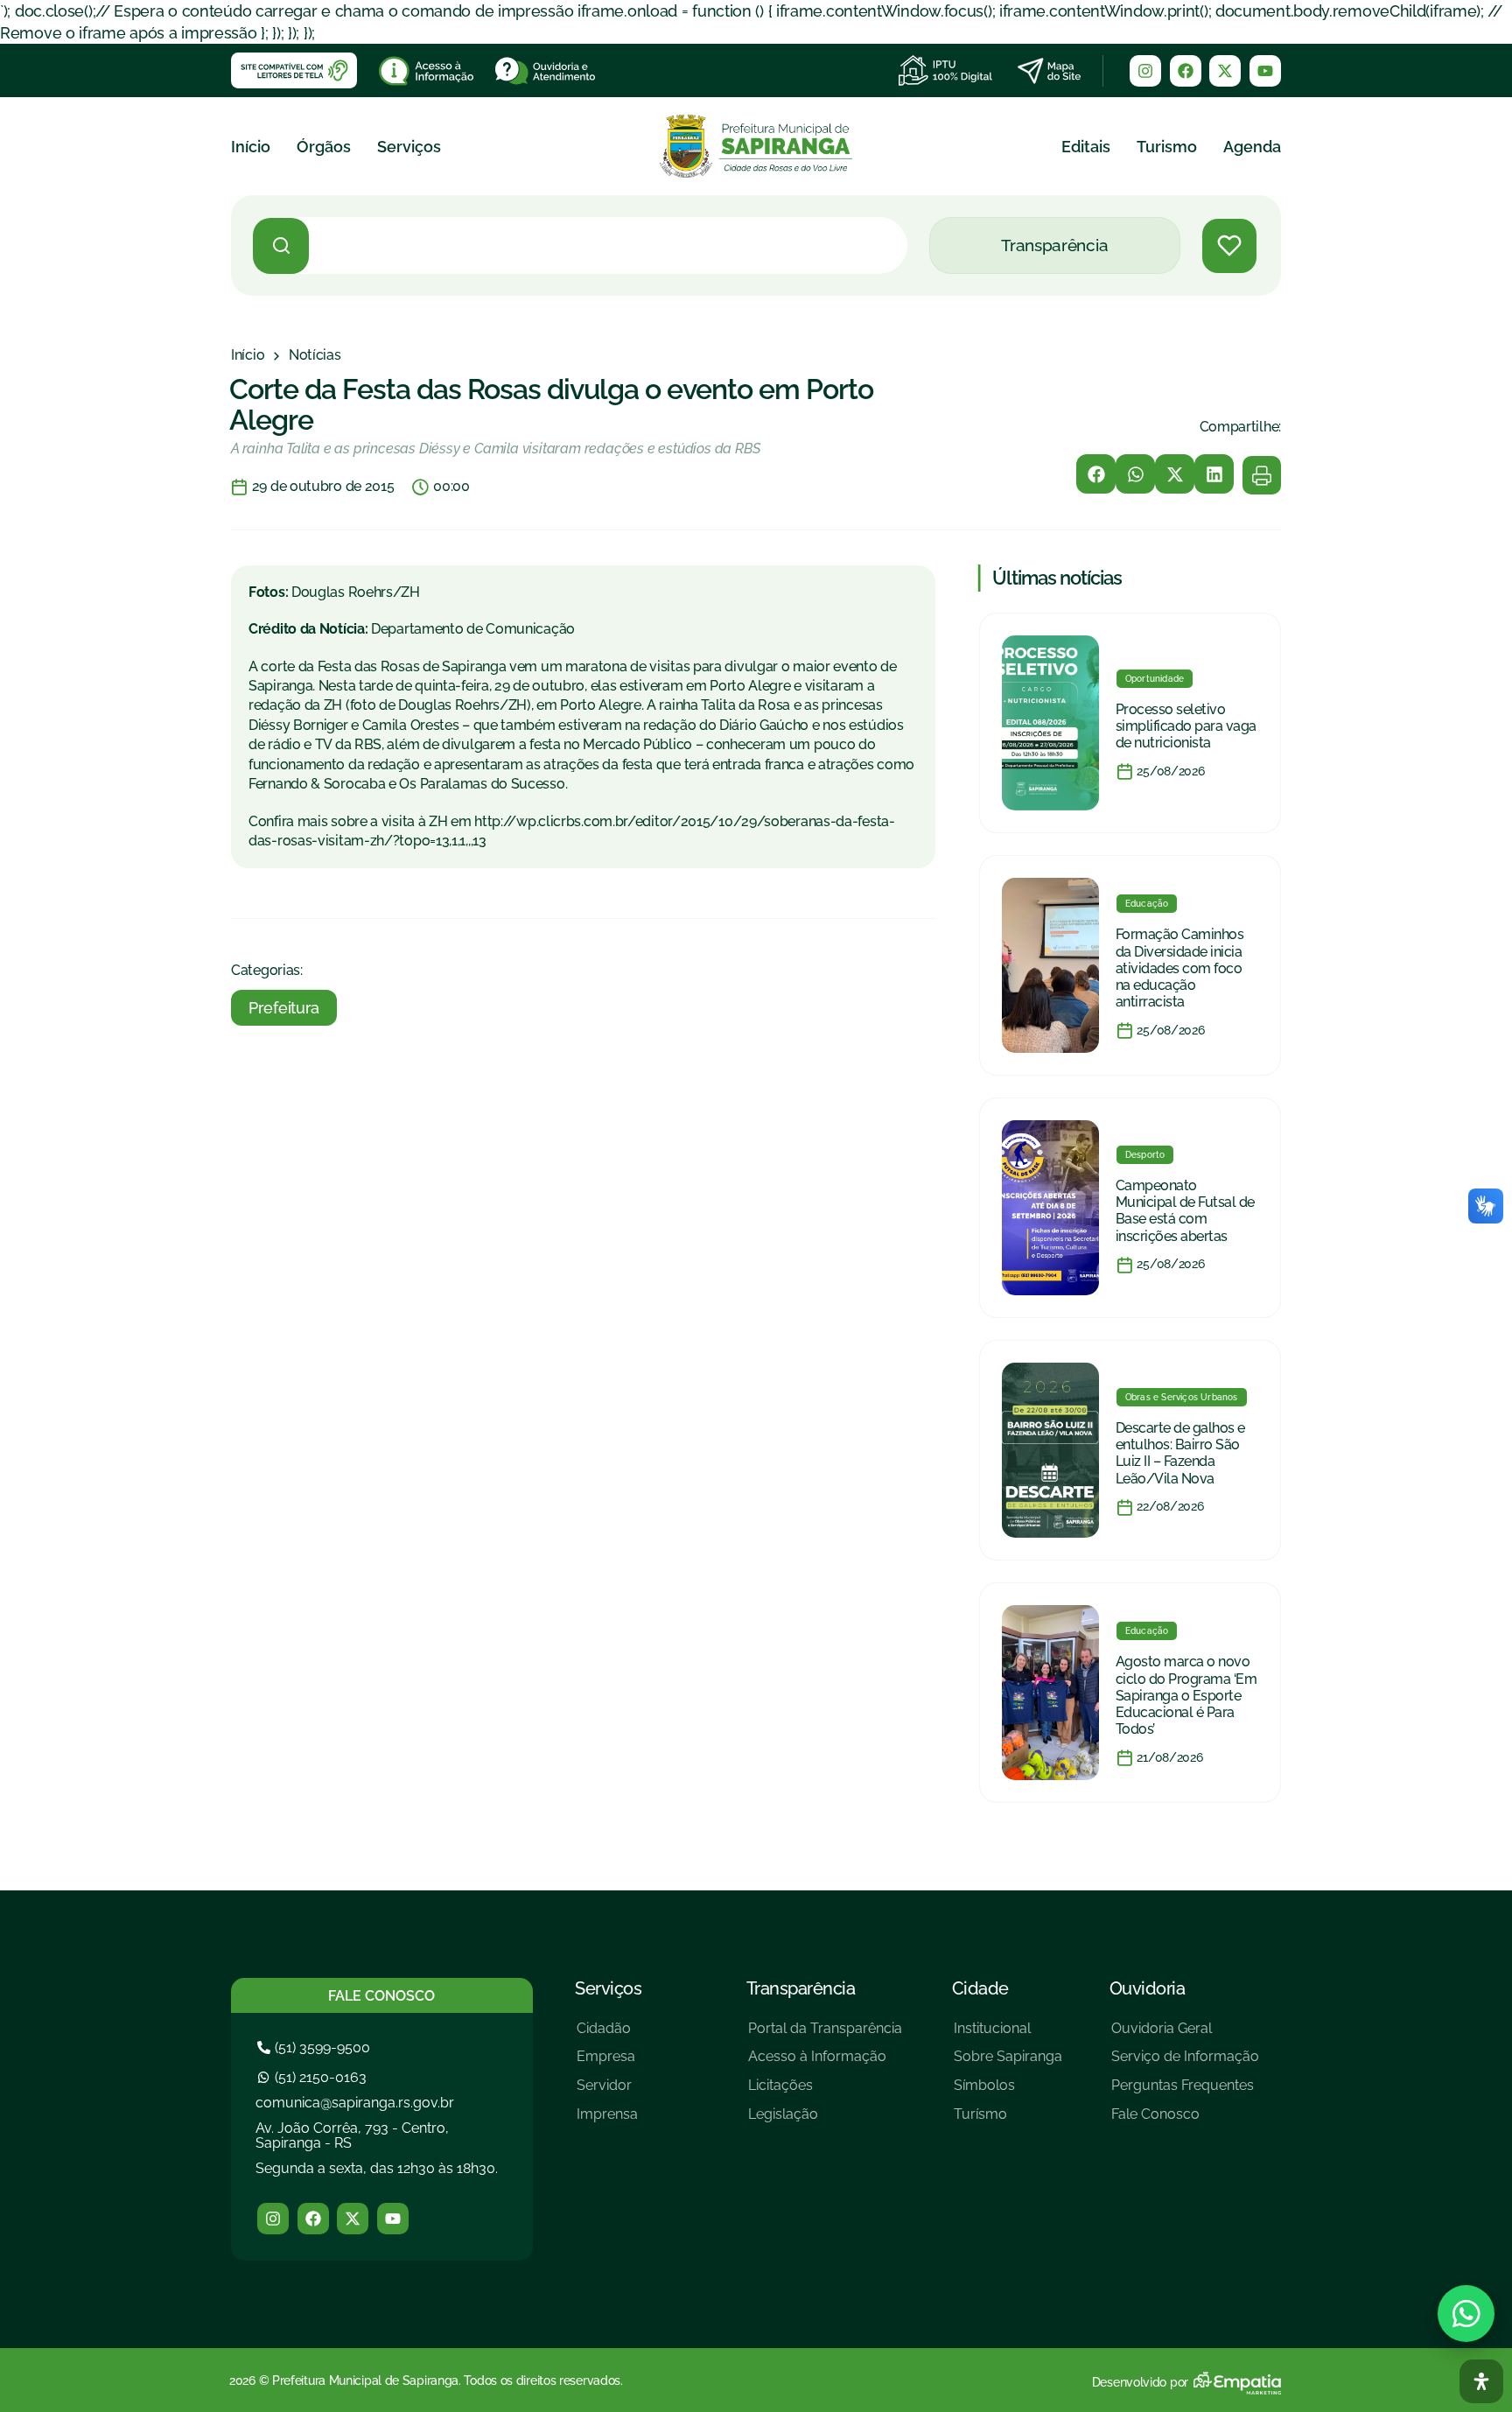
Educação (1147, 904)
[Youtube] (1265, 71)
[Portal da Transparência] (825, 2035)
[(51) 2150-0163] (314, 2077)
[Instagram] (1145, 71)
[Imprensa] (607, 2121)
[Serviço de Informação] (1185, 2063)
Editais (1086, 147)
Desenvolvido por (1140, 2382)
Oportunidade (1155, 679)
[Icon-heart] (1229, 246)
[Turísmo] (1008, 2121)
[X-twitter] (1225, 71)
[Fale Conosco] (1185, 2121)
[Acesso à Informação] (825, 2063)
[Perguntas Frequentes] (1185, 2092)
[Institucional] (1008, 2035)
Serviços (409, 147)
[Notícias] (315, 355)
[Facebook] (1186, 71)
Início (251, 147)
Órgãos (324, 147)
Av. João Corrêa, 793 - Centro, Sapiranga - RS (352, 2136)
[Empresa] (607, 2063)
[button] (1096, 474)
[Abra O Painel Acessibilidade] (1481, 2381)
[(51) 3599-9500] (316, 2047)
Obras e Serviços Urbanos (1182, 1397)
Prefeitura (284, 1008)
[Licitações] (825, 2092)
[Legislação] (825, 2121)
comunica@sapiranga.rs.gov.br (355, 2103)
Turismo (1167, 147)
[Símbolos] (1008, 2092)
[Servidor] (607, 2092)
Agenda (1252, 147)
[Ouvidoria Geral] (1185, 2035)
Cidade (980, 1988)
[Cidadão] (607, 2035)
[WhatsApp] (1466, 2314)
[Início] (248, 355)
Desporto (1145, 1155)
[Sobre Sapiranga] (1008, 2063)
